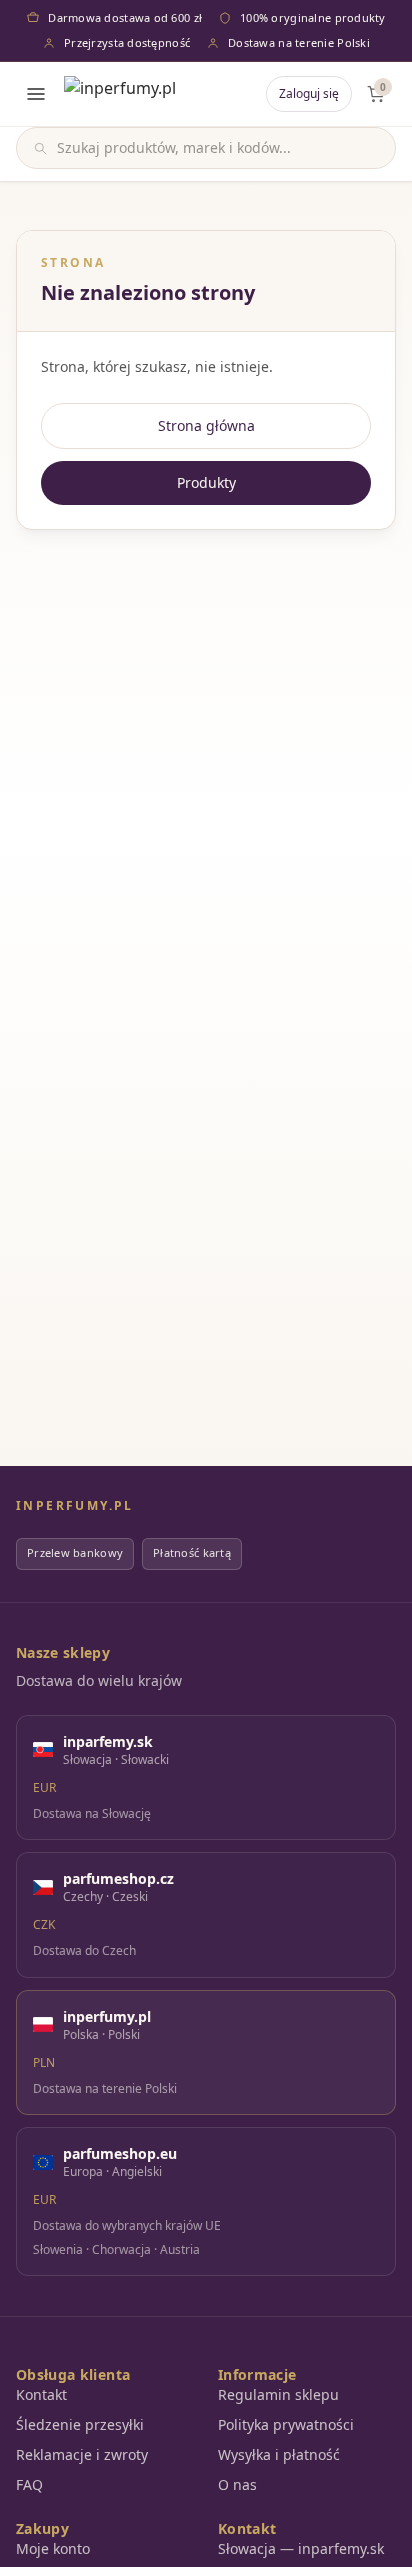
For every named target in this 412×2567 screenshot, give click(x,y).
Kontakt (41, 2394)
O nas (237, 2484)
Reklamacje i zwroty (82, 2454)
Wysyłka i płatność (279, 2454)
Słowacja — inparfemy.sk (301, 2548)
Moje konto (53, 2548)
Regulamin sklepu (278, 2394)
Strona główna (206, 425)
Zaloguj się (309, 93)
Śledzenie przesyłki (80, 2424)
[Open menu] (36, 94)
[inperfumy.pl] (120, 94)
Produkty (206, 482)
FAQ (29, 2484)
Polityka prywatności (286, 2424)
